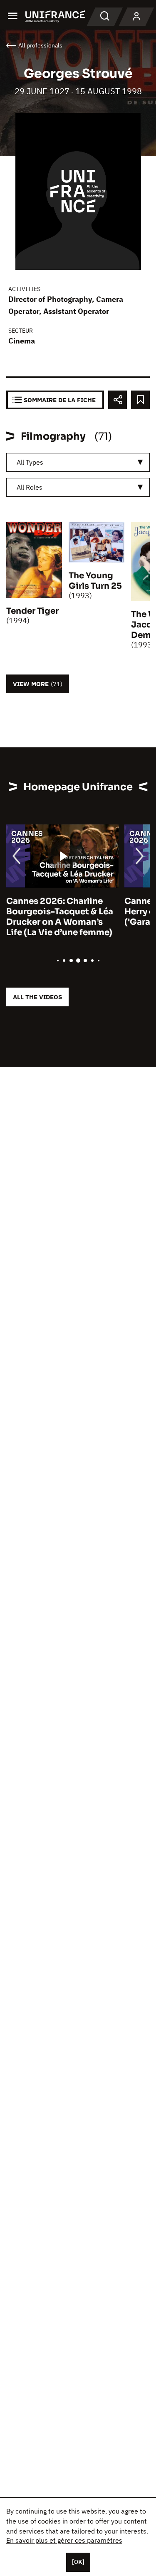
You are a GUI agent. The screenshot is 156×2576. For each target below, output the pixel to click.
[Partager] (118, 400)
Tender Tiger (32, 611)
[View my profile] (136, 17)
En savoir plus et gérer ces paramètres (64, 2540)
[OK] (78, 2562)
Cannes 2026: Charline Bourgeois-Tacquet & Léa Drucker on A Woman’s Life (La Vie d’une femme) (60, 917)
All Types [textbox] (30, 462)
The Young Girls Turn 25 (95, 581)
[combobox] (78, 462)
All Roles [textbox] (30, 487)
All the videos (37, 997)
